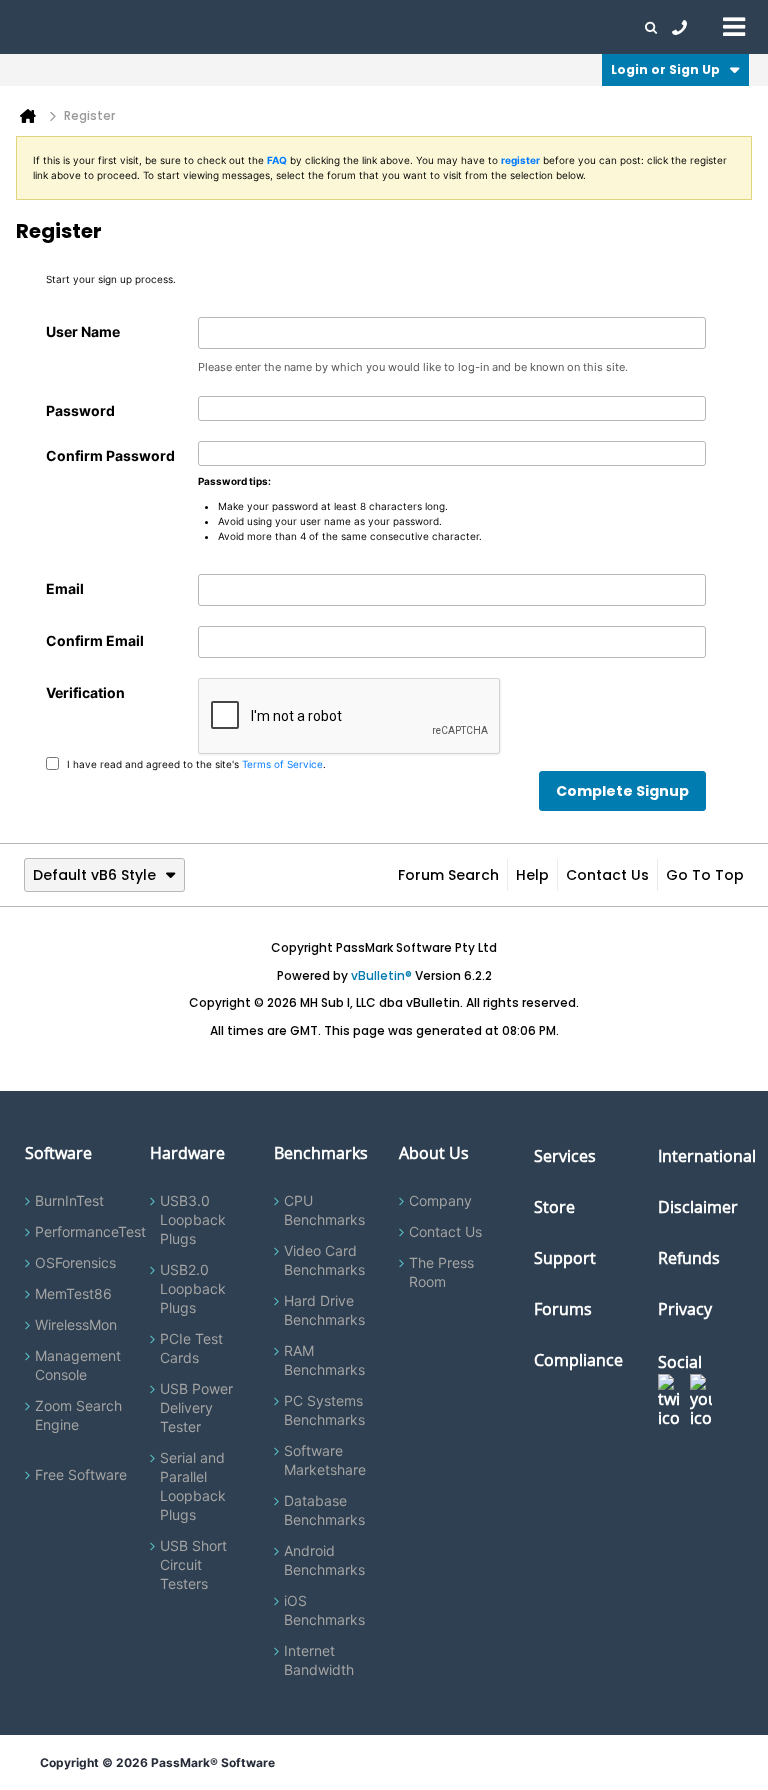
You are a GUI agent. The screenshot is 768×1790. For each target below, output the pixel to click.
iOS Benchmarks (324, 1610)
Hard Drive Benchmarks (324, 1310)
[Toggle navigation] (734, 26)
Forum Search (448, 875)
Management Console (78, 1365)
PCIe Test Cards (191, 1348)
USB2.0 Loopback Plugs (193, 1288)
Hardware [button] (118, 27)
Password (80, 410)
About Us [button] (463, 27)
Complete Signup (622, 791)
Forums (530, 27)
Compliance (578, 1360)
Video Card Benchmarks (324, 1260)
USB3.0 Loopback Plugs (193, 1219)
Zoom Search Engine (78, 1415)
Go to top (705, 875)
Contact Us (607, 875)
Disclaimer (698, 1207)
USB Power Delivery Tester (196, 1407)
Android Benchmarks (324, 1560)
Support (394, 27)
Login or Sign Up (665, 69)
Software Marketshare (325, 1460)
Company (440, 1200)
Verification (85, 692)
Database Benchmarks (324, 1510)
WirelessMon (76, 1324)
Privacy (685, 1309)
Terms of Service (282, 763)
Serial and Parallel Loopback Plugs (193, 1486)
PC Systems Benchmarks (324, 1410)
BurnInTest (69, 1200)
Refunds (689, 1258)
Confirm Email (95, 640)
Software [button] (45, 27)
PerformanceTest (90, 1231)
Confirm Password (110, 455)
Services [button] (280, 27)
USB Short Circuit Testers (193, 1564)
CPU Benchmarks (324, 1210)
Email (65, 588)
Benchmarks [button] (202, 27)
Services (565, 1156)
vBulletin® (381, 975)
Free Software (81, 1474)
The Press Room (441, 1272)
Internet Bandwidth (319, 1660)
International (707, 1156)
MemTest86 (73, 1293)
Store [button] (337, 27)
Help (532, 875)
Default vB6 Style (94, 875)
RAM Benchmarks (324, 1360)
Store (554, 1207)
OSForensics (75, 1262)
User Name (83, 331)
